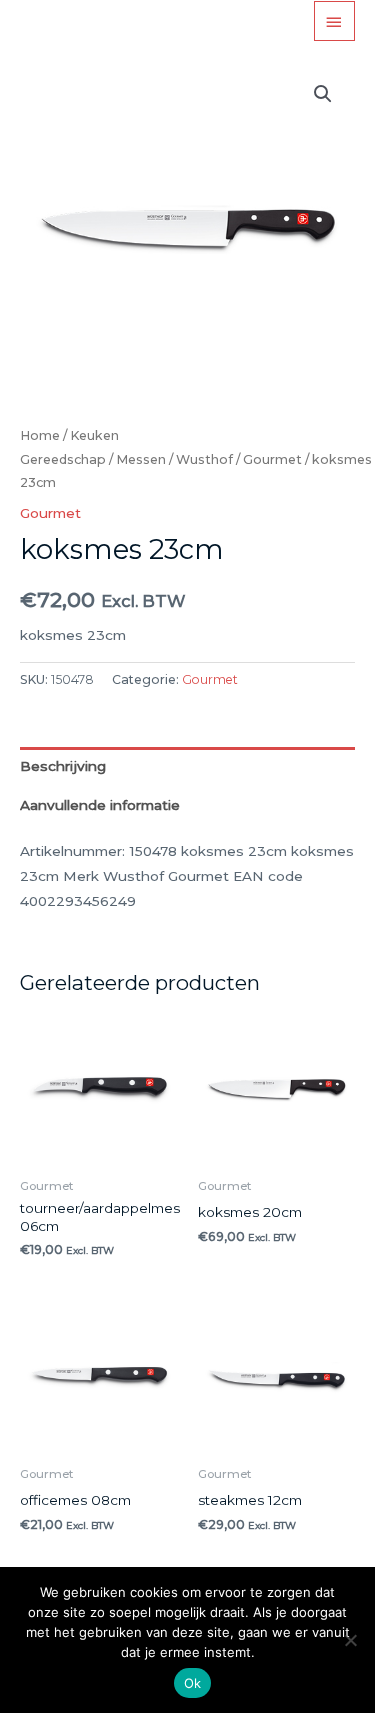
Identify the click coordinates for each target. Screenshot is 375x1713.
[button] (323, 94)
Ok (193, 1683)
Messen (141, 459)
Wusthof (204, 459)
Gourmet (272, 459)
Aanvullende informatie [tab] (100, 805)
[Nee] (350, 1640)
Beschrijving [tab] (63, 766)
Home (40, 435)
